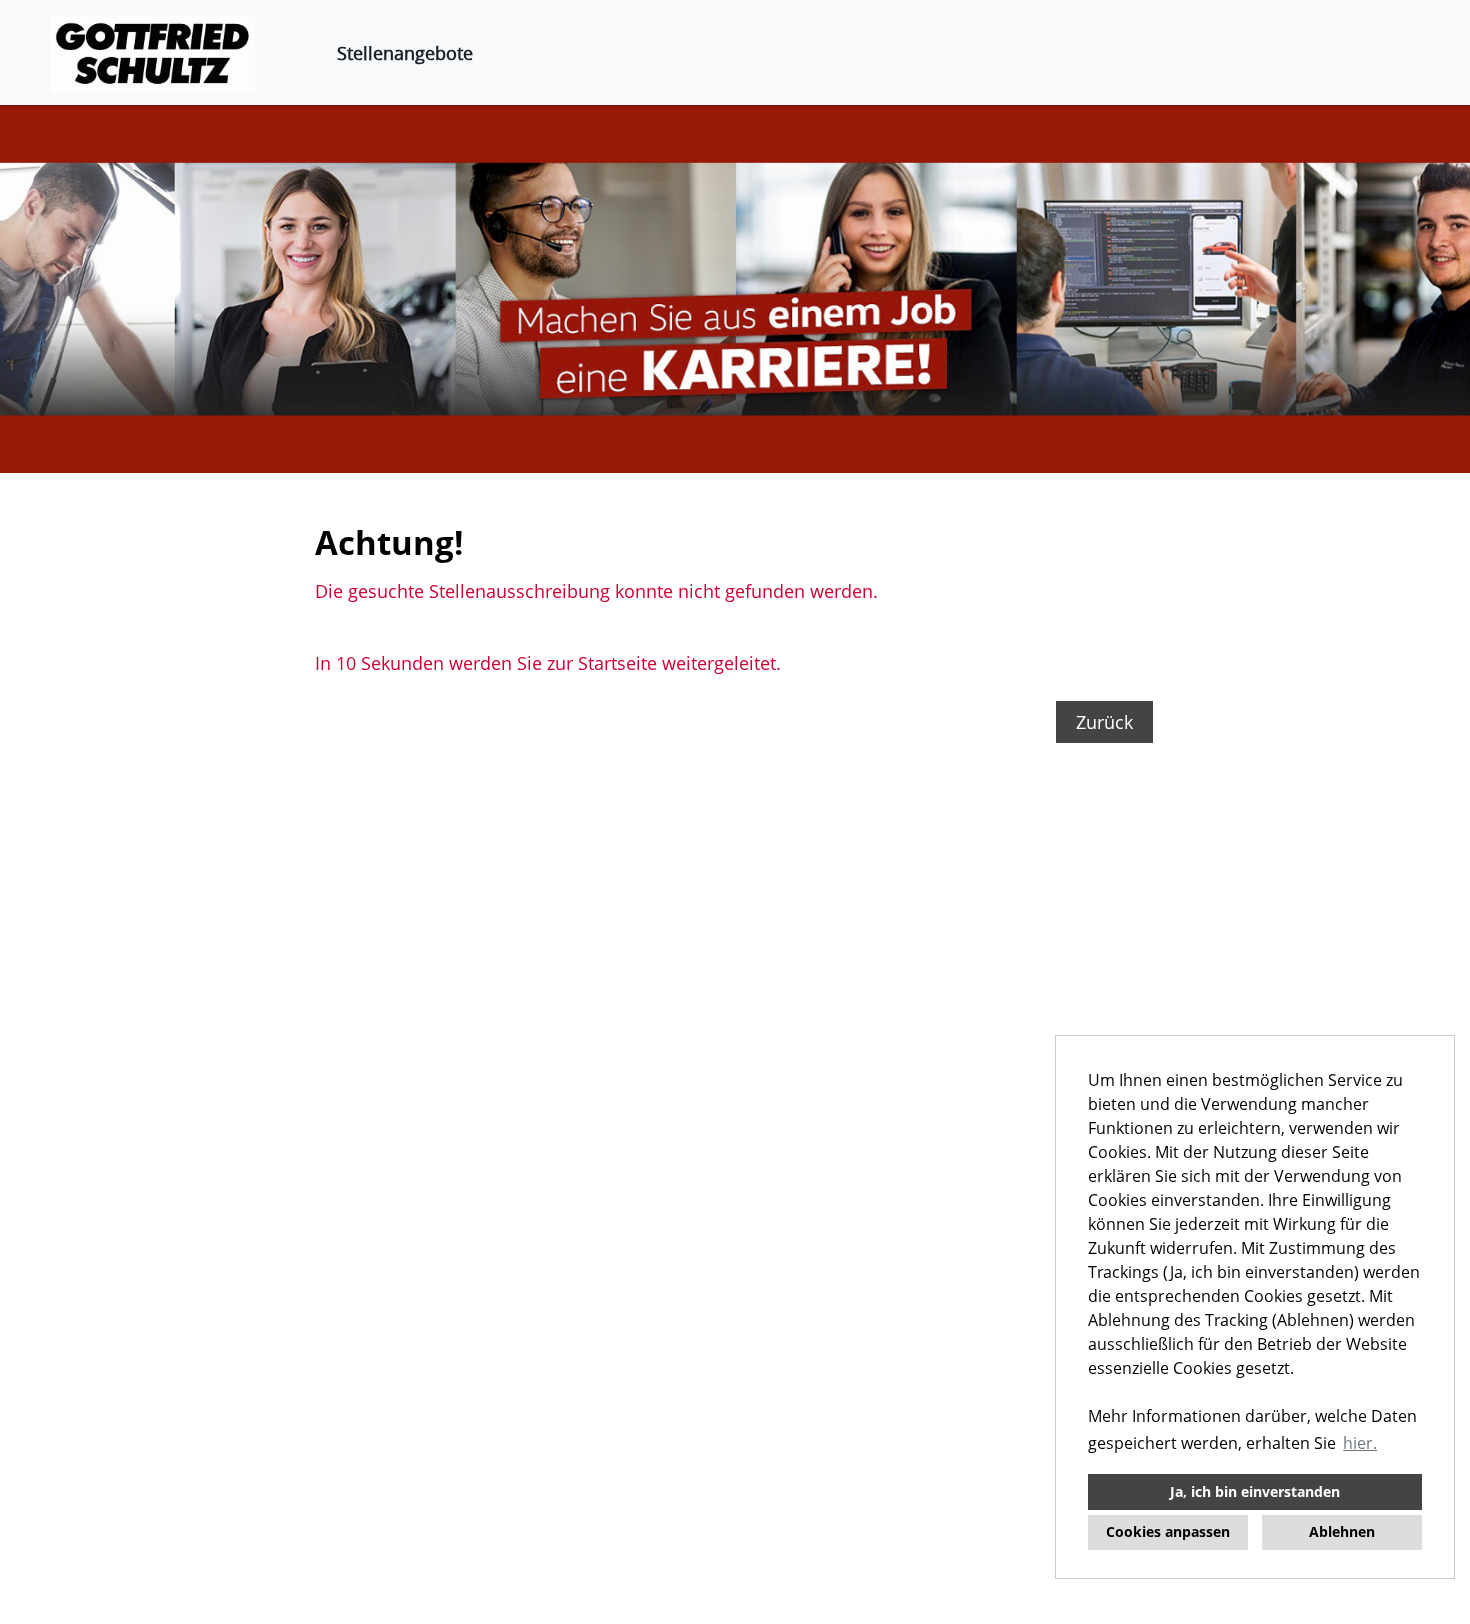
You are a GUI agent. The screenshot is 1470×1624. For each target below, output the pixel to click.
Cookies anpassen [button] (1168, 1531)
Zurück (1104, 722)
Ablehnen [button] (1342, 1531)
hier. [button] (1360, 1443)
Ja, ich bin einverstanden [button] (1255, 1491)
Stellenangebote (405, 53)
